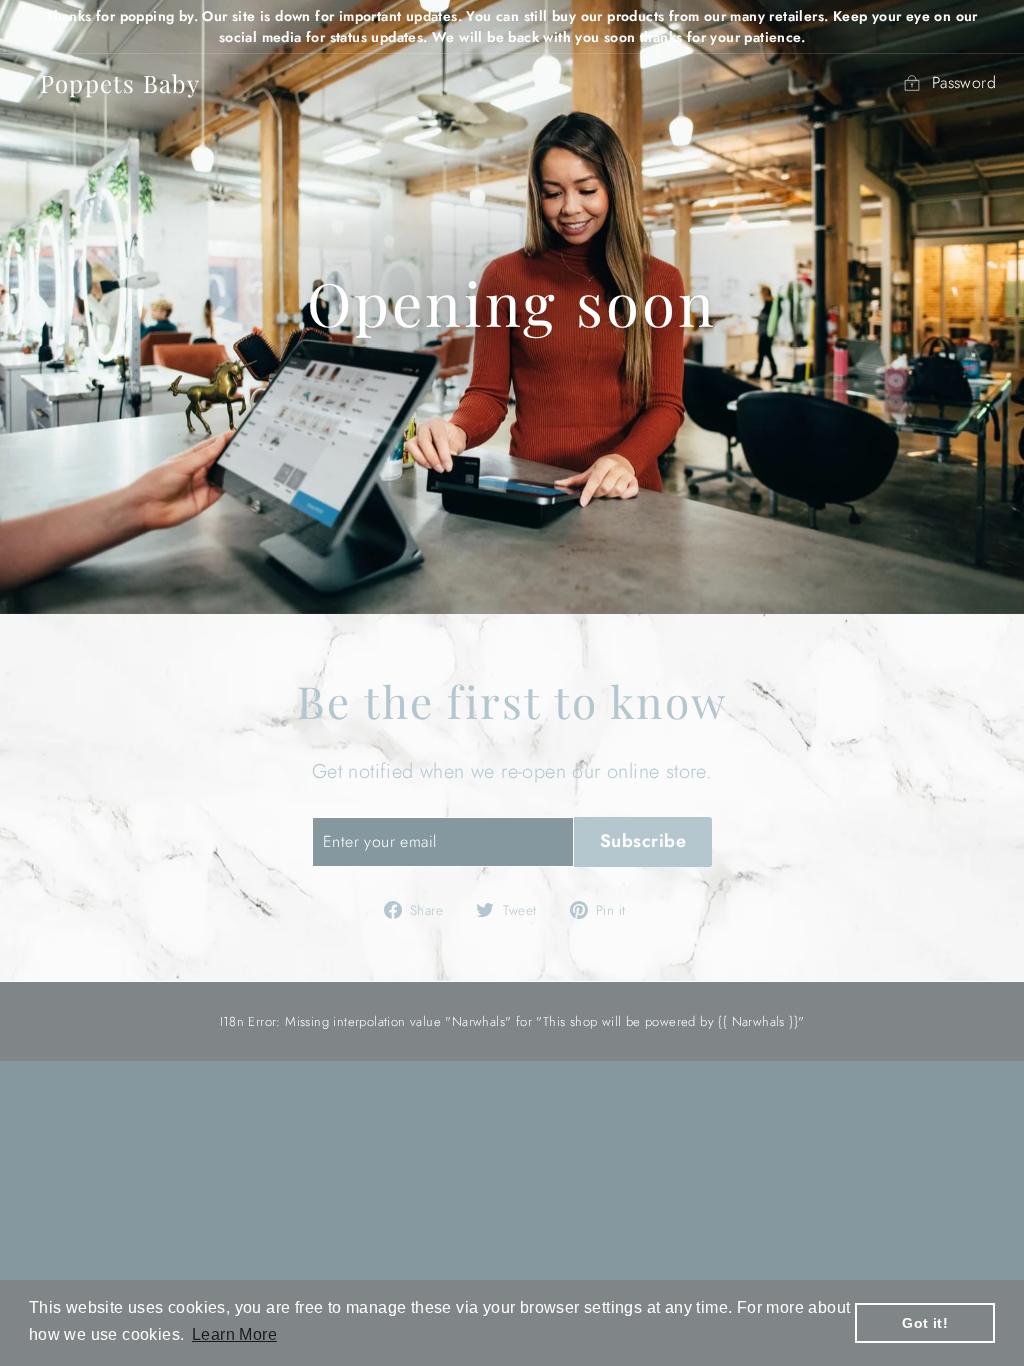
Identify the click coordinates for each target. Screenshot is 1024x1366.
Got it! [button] (925, 1323)
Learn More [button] (234, 1334)
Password (964, 82)
